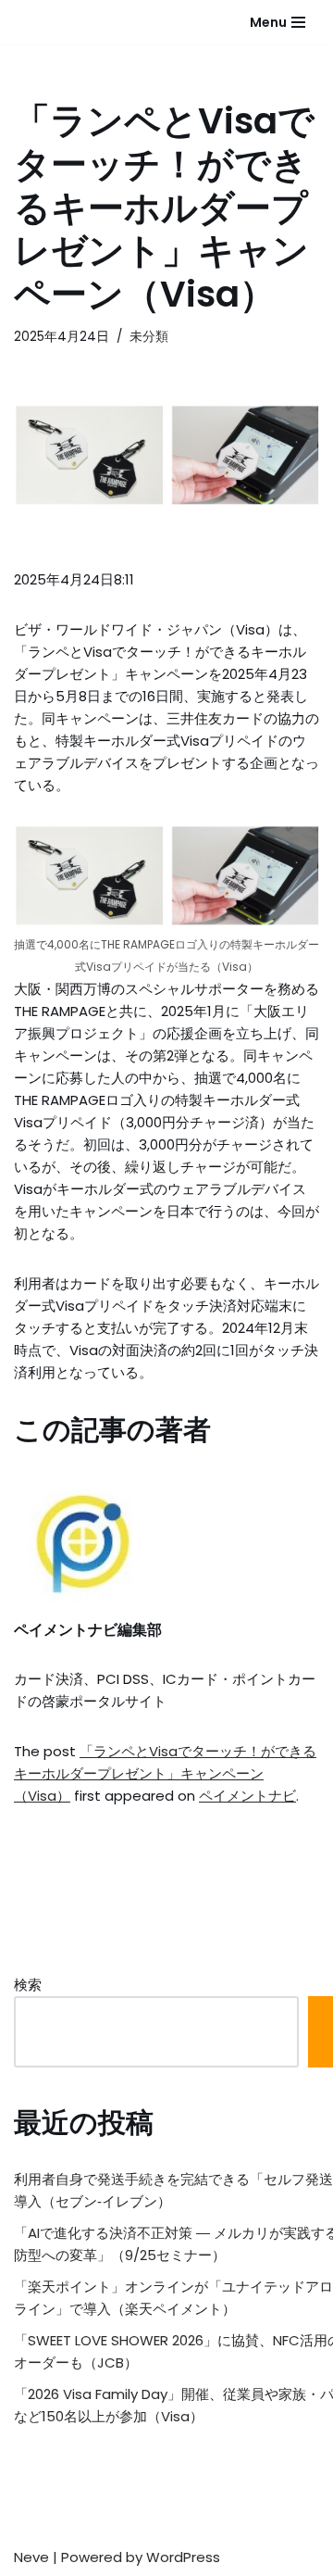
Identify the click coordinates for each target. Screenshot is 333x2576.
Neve (31, 2557)
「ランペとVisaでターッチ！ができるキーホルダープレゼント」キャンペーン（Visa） (165, 1773)
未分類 (149, 337)
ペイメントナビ (247, 1796)
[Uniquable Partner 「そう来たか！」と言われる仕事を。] (60, 22)
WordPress (183, 2557)
